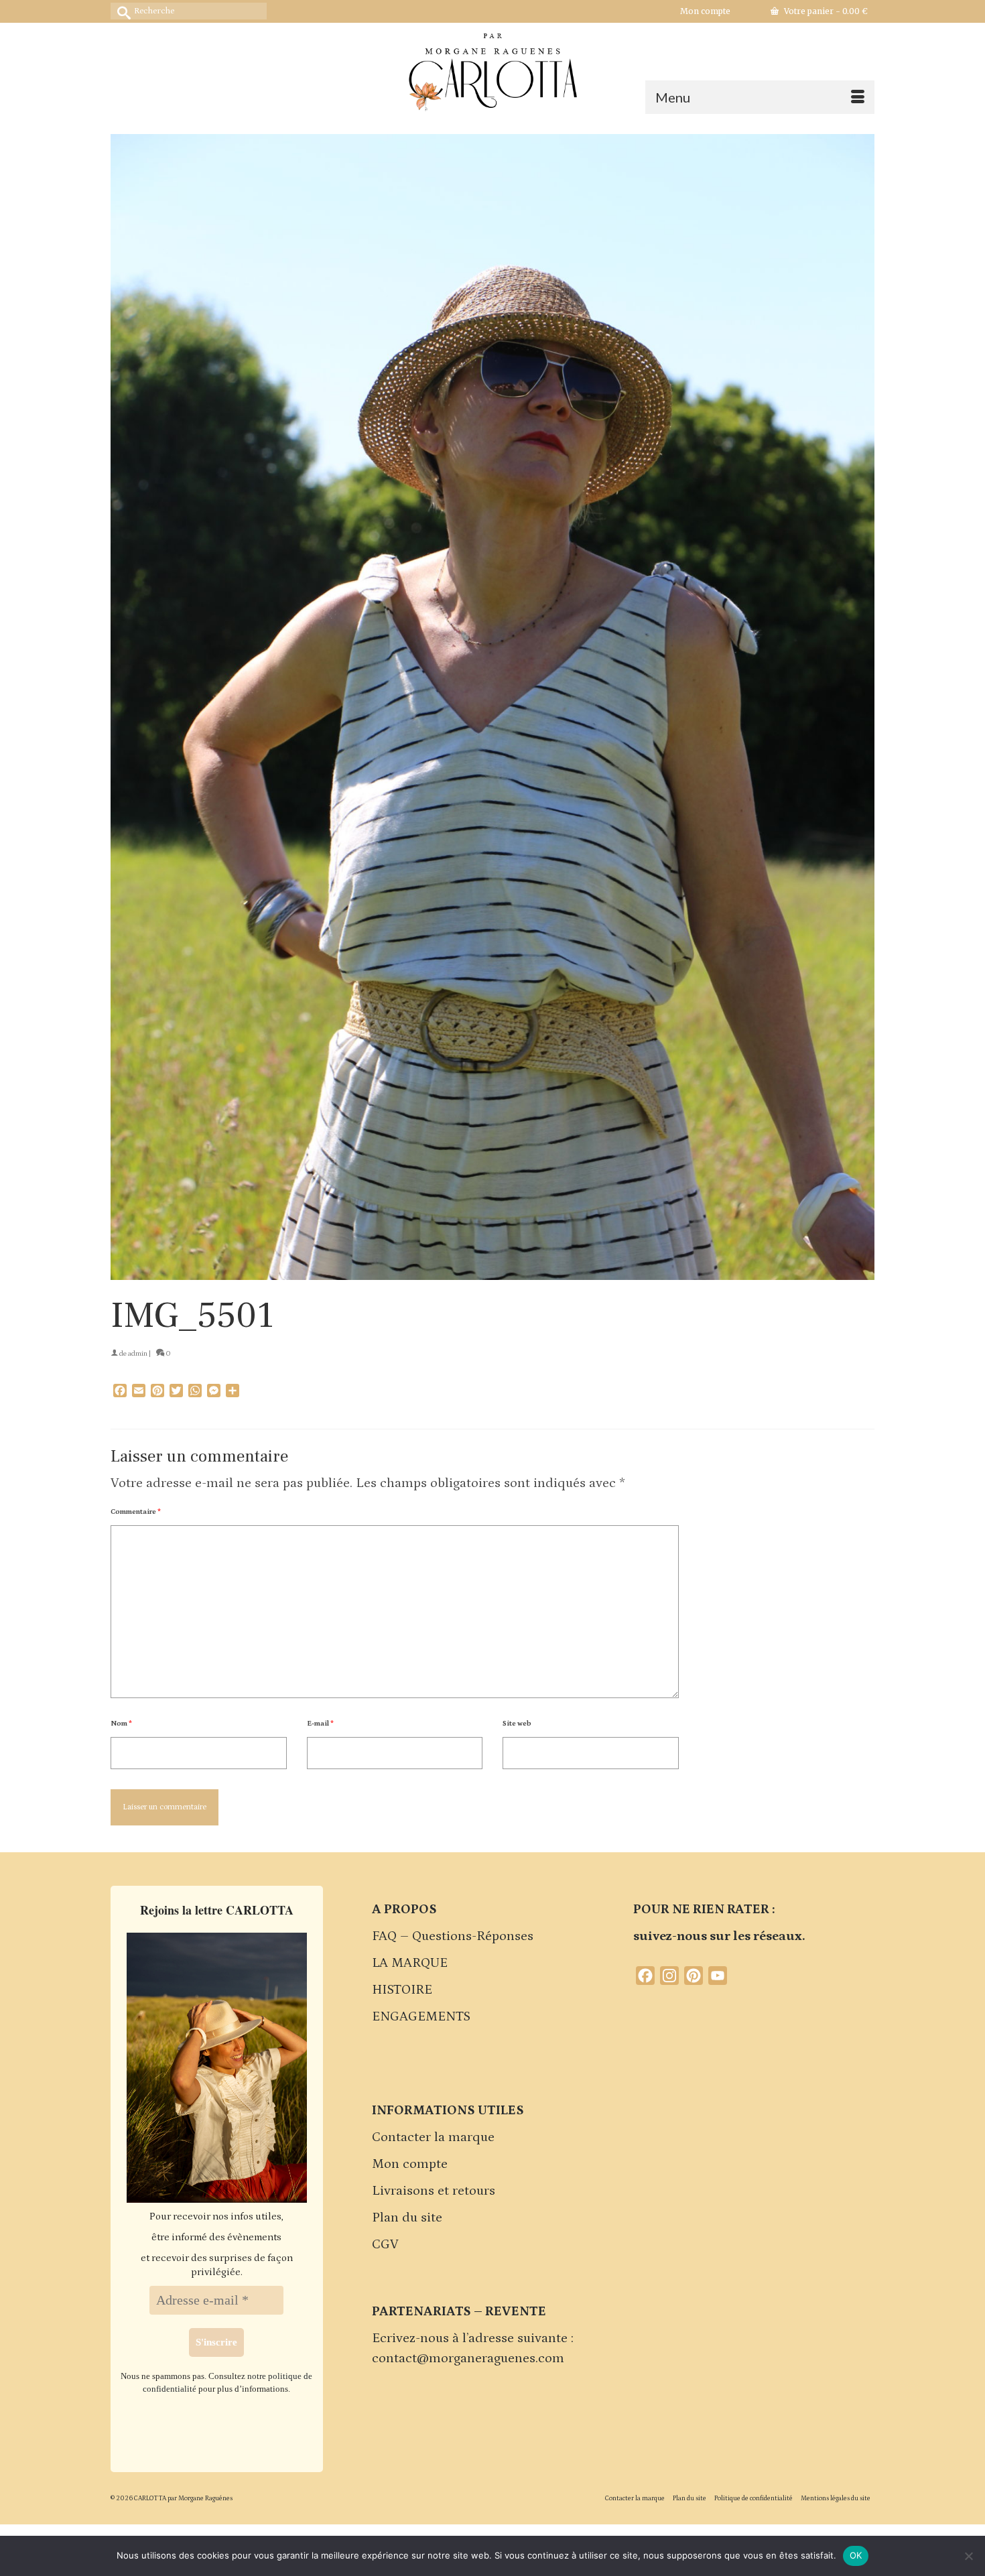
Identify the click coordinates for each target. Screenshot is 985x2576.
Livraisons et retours (434, 2191)
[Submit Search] (121, 11)
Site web (517, 1724)
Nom (121, 1724)
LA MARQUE (410, 1963)
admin (138, 1354)
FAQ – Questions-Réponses (453, 1936)
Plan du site (407, 2217)
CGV (385, 2244)
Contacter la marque (433, 2137)
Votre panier (825, 11)
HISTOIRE (402, 1990)
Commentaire (136, 1512)
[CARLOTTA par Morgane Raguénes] (492, 69)
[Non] (968, 2556)
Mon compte (410, 2164)
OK (856, 2555)
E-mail (320, 1724)
